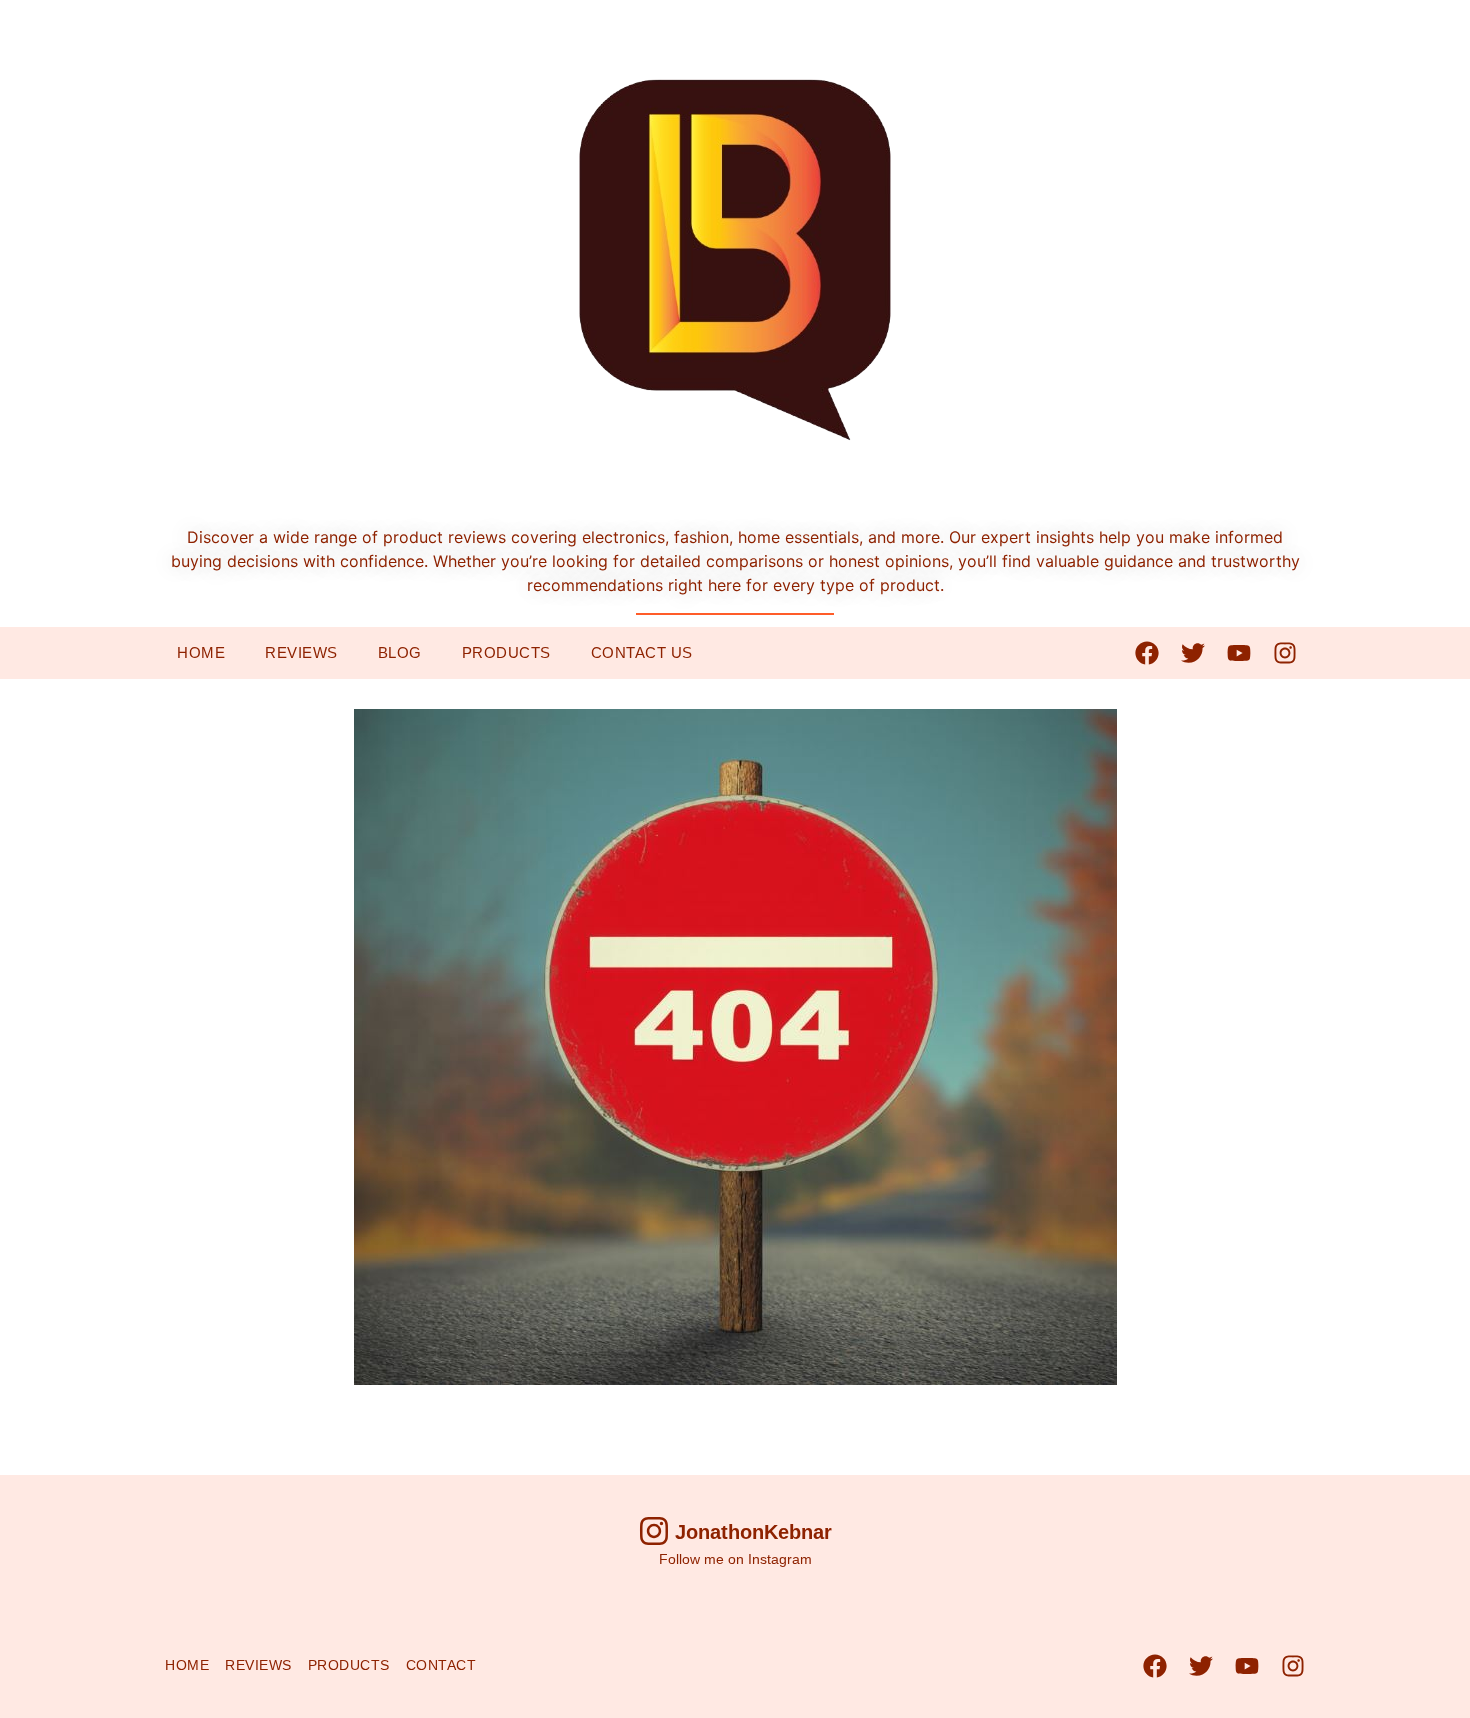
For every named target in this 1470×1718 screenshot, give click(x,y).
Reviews (301, 652)
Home (201, 652)
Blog (400, 652)
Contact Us (642, 652)
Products (506, 652)
